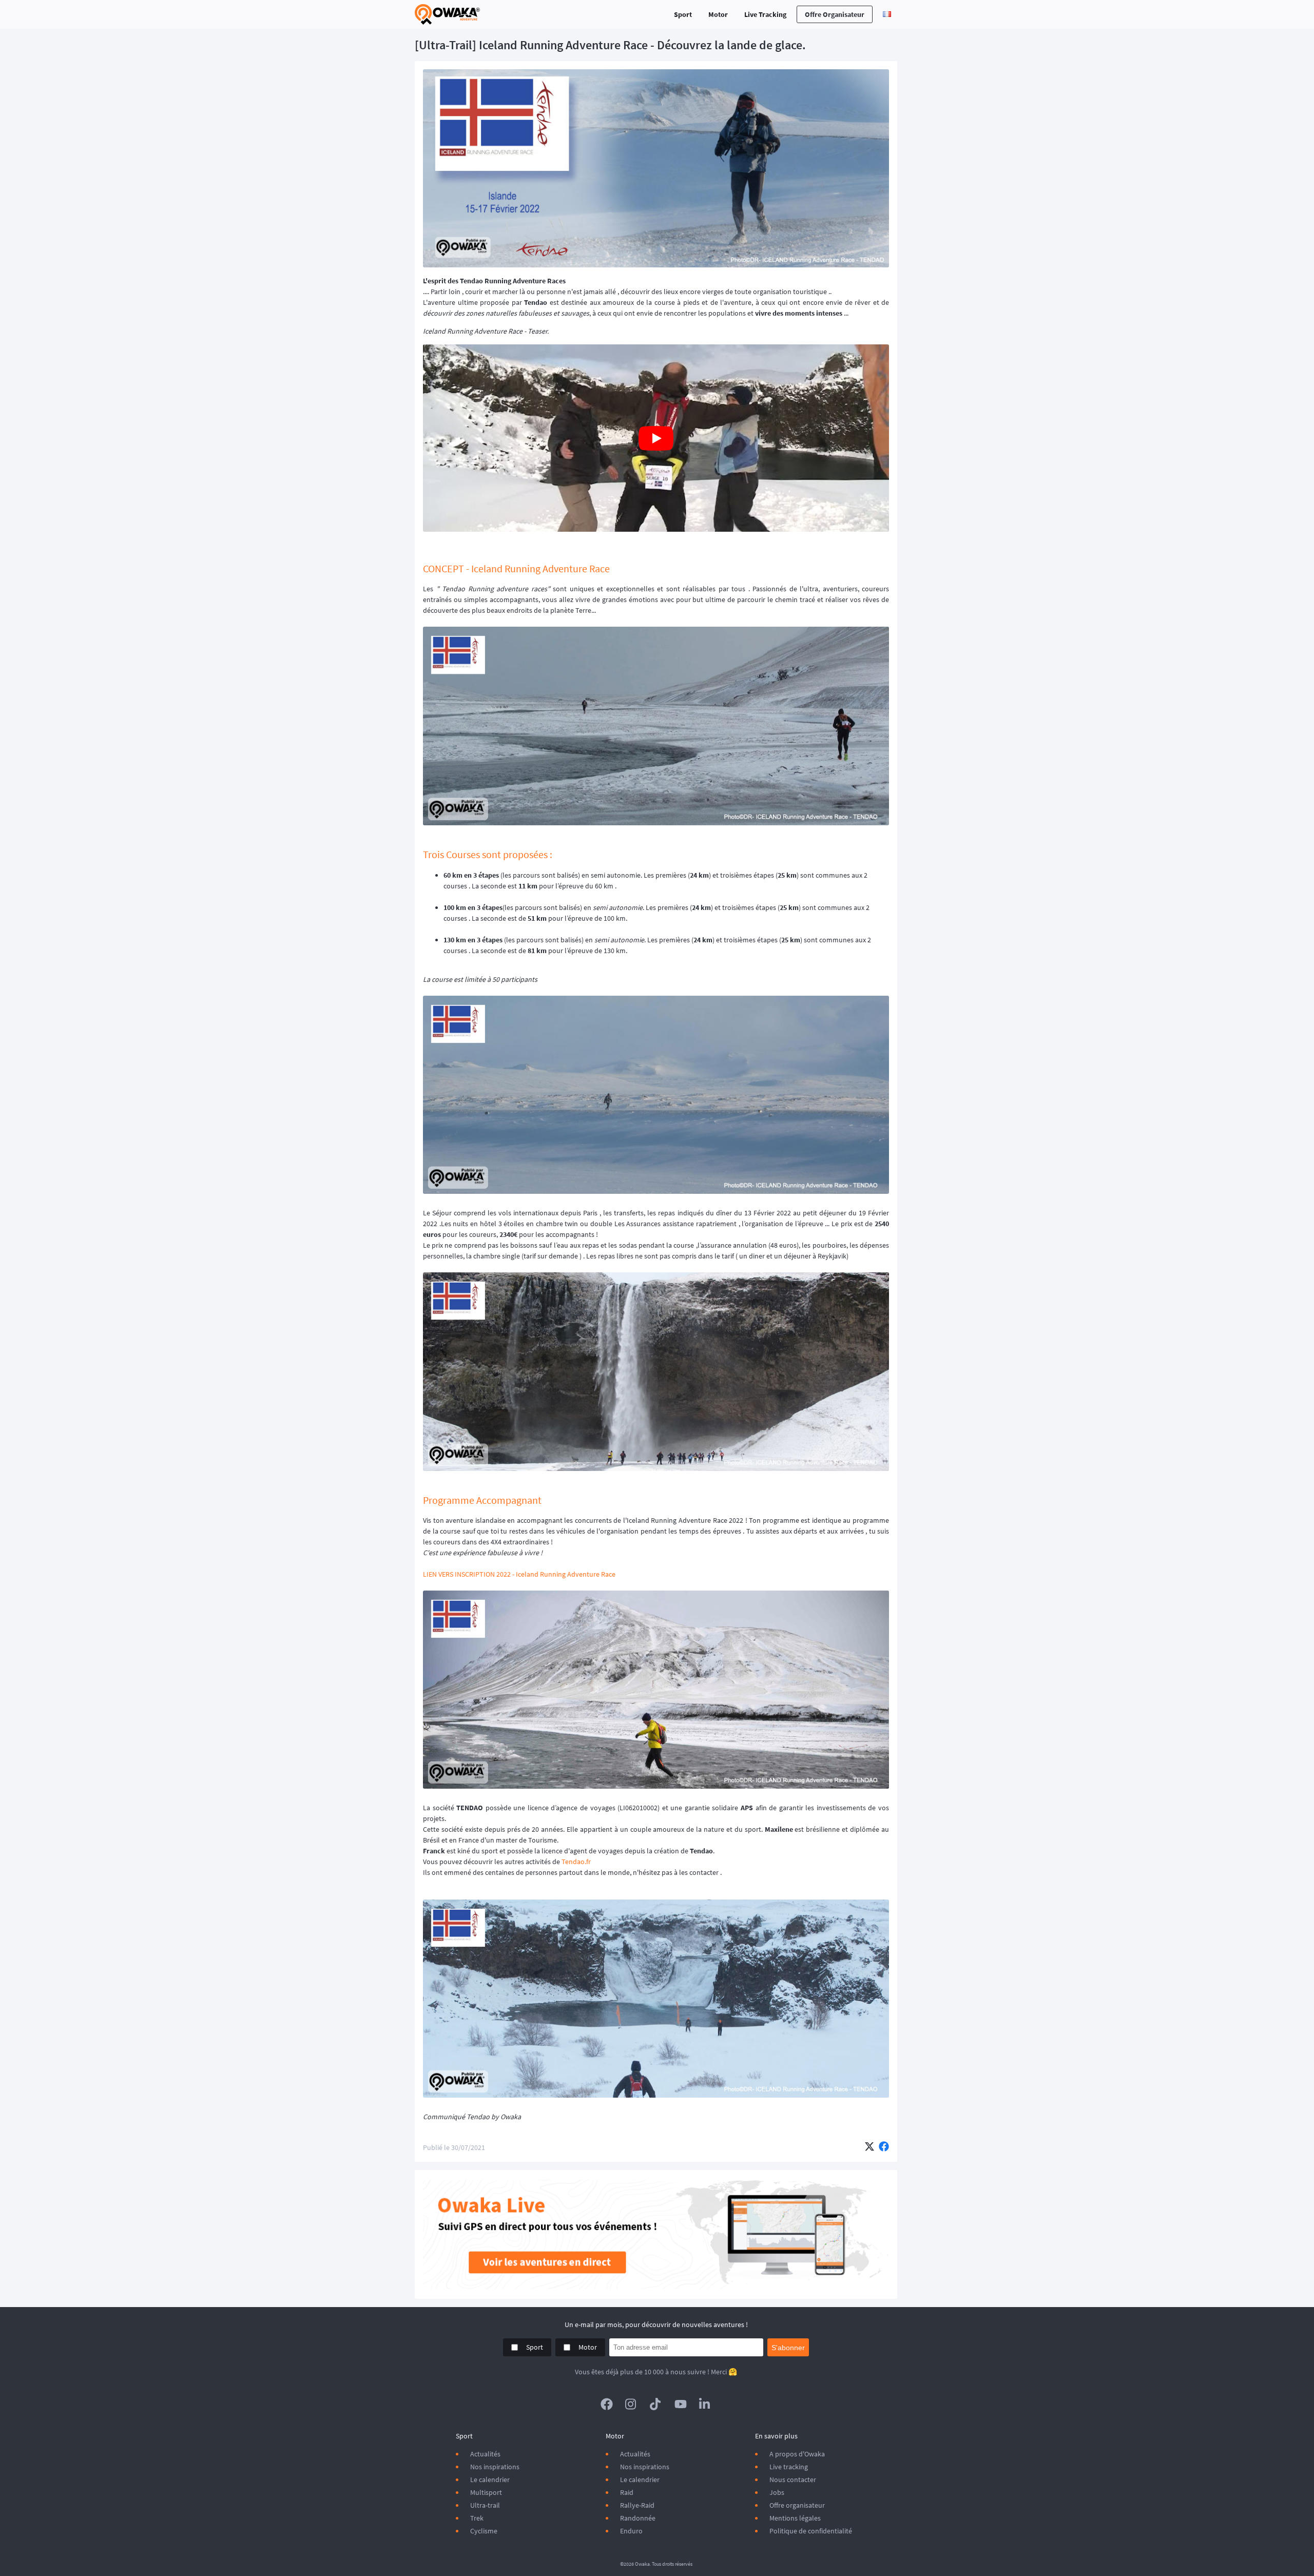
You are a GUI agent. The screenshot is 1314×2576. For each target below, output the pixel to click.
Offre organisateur (835, 14)
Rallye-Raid (637, 2505)
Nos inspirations (495, 2467)
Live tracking (789, 2467)
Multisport (486, 2492)
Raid (627, 2492)
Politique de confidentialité (811, 2531)
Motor (718, 14)
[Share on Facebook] (884, 2147)
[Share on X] (869, 2147)
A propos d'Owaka (797, 2454)
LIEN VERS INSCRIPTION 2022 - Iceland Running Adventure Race (519, 1574)
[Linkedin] (705, 2404)
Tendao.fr (576, 1862)
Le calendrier (490, 2480)
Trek (477, 2518)
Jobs (777, 2492)
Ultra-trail (485, 2505)
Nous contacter (793, 2480)
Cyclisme (484, 2531)
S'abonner (788, 2348)
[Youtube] (681, 2404)
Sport (683, 14)
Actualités (485, 2454)
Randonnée (638, 2518)
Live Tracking (765, 14)
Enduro (631, 2531)
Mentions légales (795, 2518)
